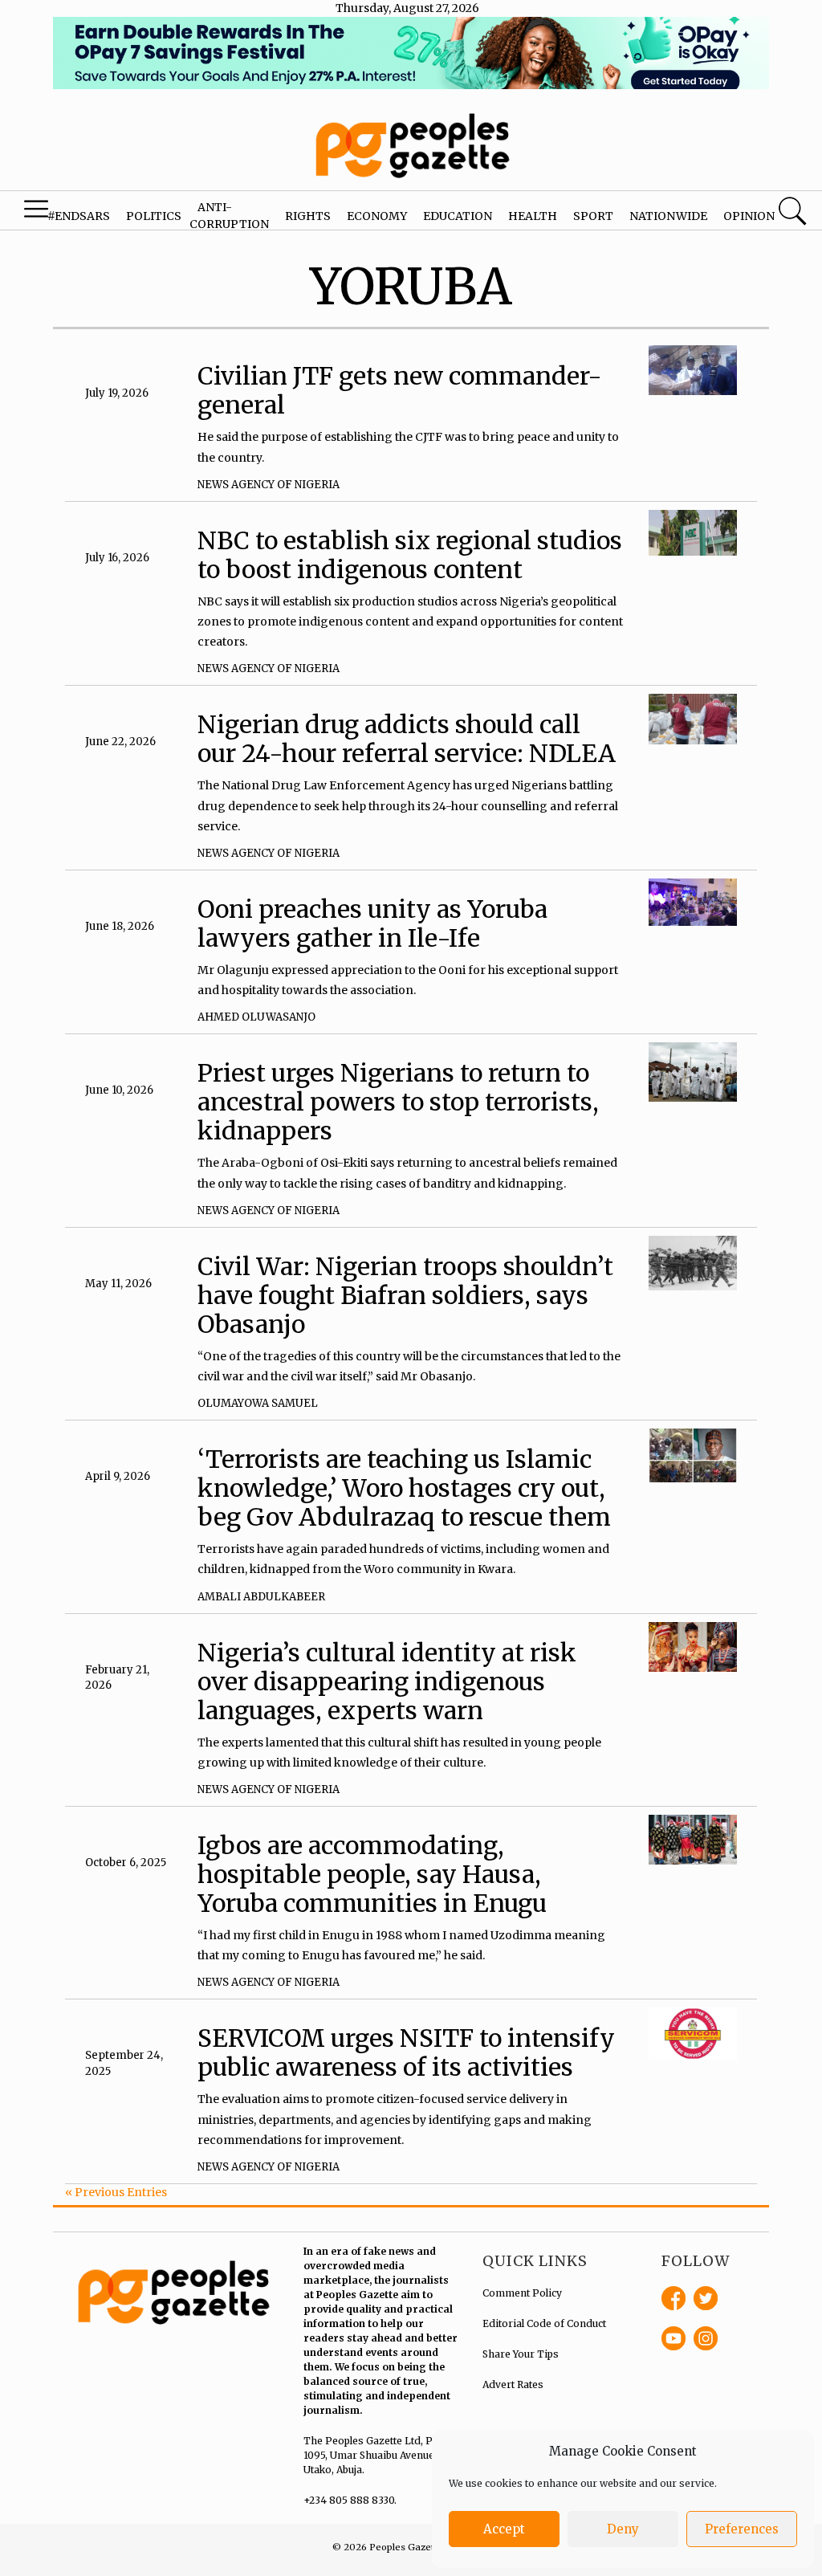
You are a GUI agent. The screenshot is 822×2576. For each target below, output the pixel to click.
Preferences (742, 2529)
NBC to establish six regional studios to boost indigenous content (410, 555)
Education (458, 216)
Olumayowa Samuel (258, 1403)
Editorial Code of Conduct (544, 2323)
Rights (308, 216)
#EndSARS (79, 216)
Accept (504, 2529)
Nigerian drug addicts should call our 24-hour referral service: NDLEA (407, 739)
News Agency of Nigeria (269, 485)
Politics (154, 216)
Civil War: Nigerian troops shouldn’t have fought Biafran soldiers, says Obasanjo (405, 1295)
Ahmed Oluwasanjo (256, 1017)
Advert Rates (513, 2384)
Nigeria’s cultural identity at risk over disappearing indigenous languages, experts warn (387, 1681)
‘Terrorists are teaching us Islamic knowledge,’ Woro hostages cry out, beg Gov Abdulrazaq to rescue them (404, 1488)
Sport (593, 216)
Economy (377, 216)
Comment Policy (522, 2293)
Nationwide (668, 216)
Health (533, 216)
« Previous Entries (116, 2192)
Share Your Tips (521, 2354)
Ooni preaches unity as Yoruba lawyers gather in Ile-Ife (372, 923)
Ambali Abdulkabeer (261, 1597)
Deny (623, 2529)
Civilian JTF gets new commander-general (400, 390)
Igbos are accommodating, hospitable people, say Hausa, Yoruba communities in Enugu (372, 1874)
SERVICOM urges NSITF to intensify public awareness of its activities (406, 2052)
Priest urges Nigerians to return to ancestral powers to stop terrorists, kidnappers (398, 1102)
